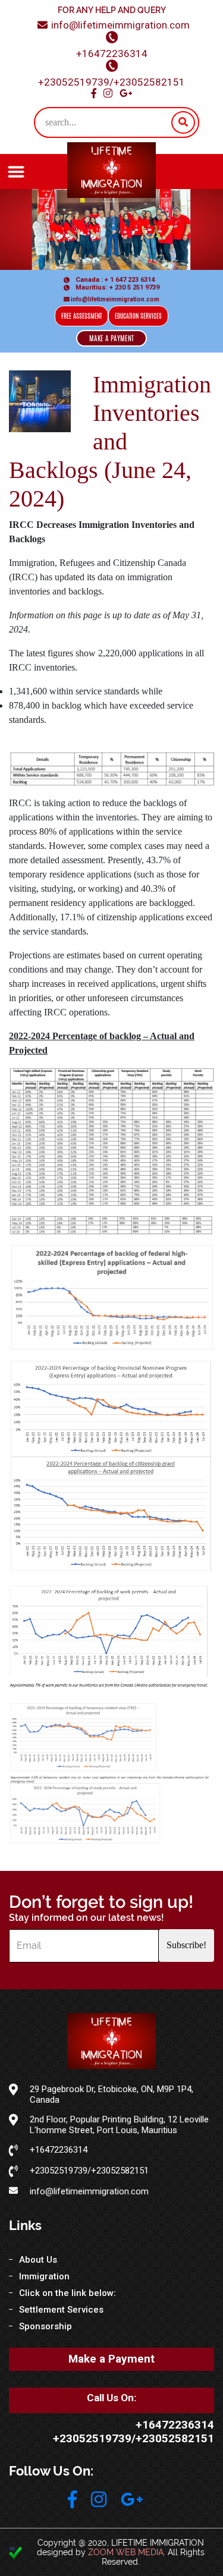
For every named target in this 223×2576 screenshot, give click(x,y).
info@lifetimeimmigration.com (120, 25)
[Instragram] (99, 2500)
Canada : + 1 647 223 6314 (114, 280)
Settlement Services (61, 2310)
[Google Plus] (132, 2500)
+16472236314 (112, 54)
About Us (38, 2260)
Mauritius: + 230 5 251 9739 (117, 287)
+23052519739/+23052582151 (111, 82)
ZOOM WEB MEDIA (126, 2552)
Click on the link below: (67, 2293)
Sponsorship (45, 2326)
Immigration (44, 2276)
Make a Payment (111, 2359)
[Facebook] (72, 2500)
